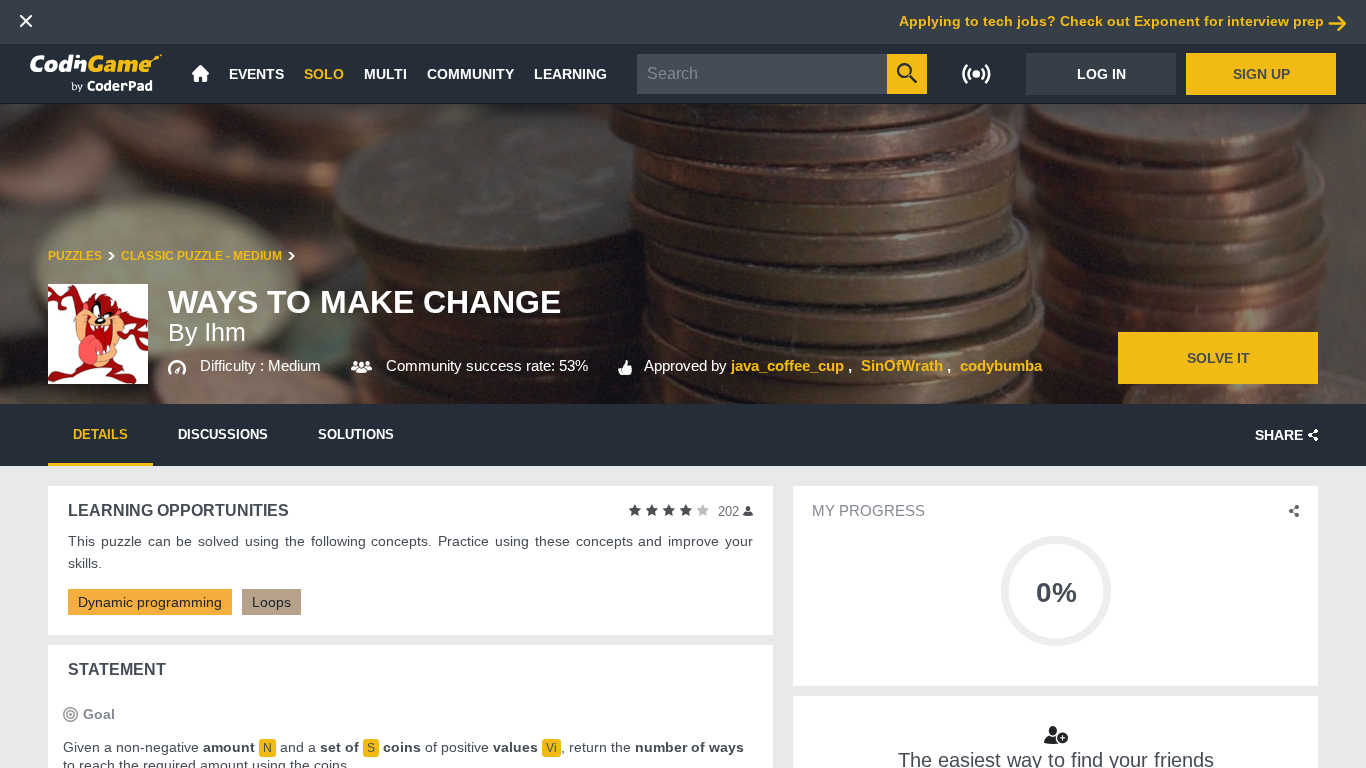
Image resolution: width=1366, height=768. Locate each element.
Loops (271, 602)
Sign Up (1261, 74)
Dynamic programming (150, 602)
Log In (1101, 74)
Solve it (1218, 358)
